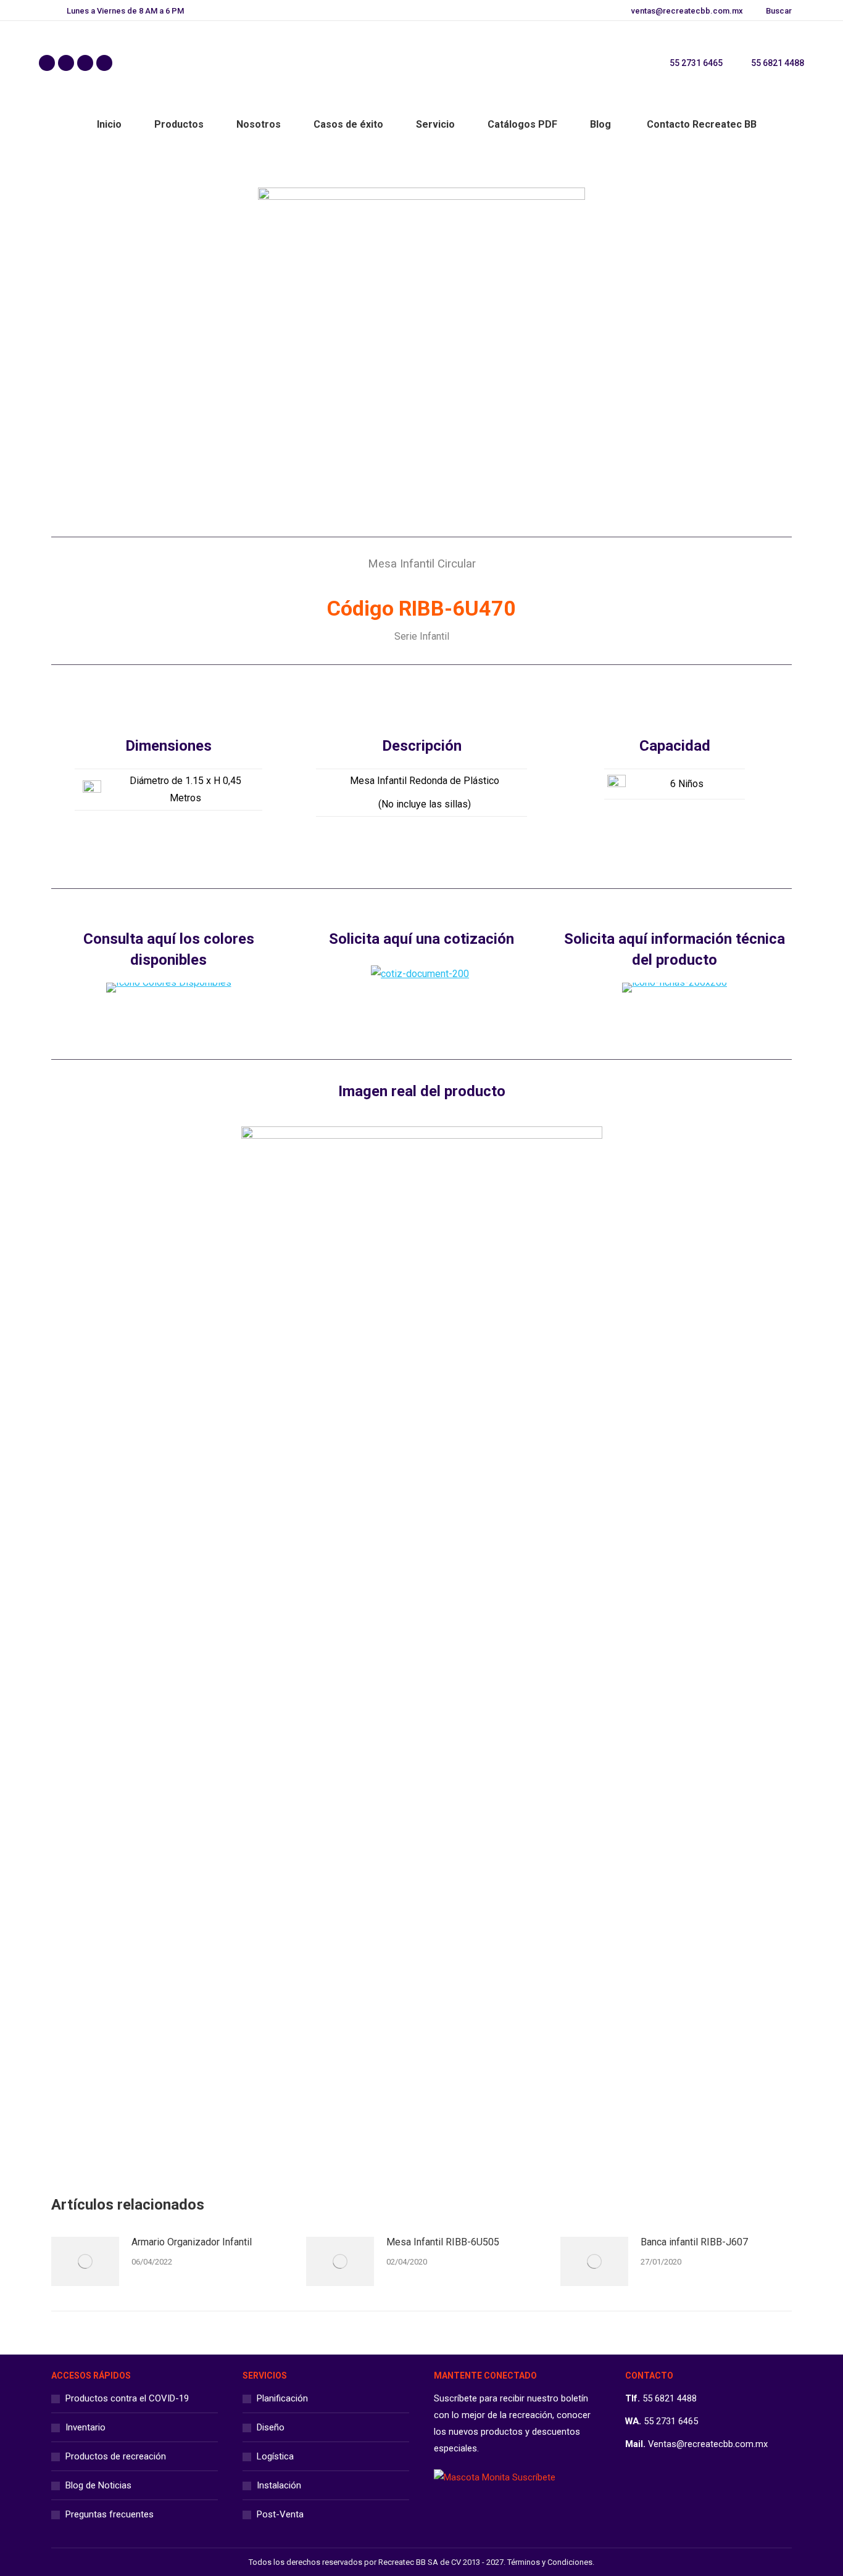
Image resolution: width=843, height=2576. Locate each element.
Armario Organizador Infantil (192, 2242)
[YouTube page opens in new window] (104, 63)
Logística (275, 2456)
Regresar (431, 2124)
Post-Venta (280, 2514)
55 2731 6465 (696, 63)
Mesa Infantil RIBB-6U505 (443, 2242)
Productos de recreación (116, 2456)
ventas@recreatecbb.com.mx (687, 11)
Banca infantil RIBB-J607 (694, 2242)
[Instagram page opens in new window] (85, 63)
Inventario (85, 2427)
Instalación (279, 2485)
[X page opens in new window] (66, 63)
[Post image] (85, 2261)
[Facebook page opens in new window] (47, 63)
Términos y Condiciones (550, 2562)
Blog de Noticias (98, 2485)
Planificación (282, 2398)
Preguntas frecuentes (110, 2514)
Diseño (271, 2427)
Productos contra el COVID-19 (127, 2398)
